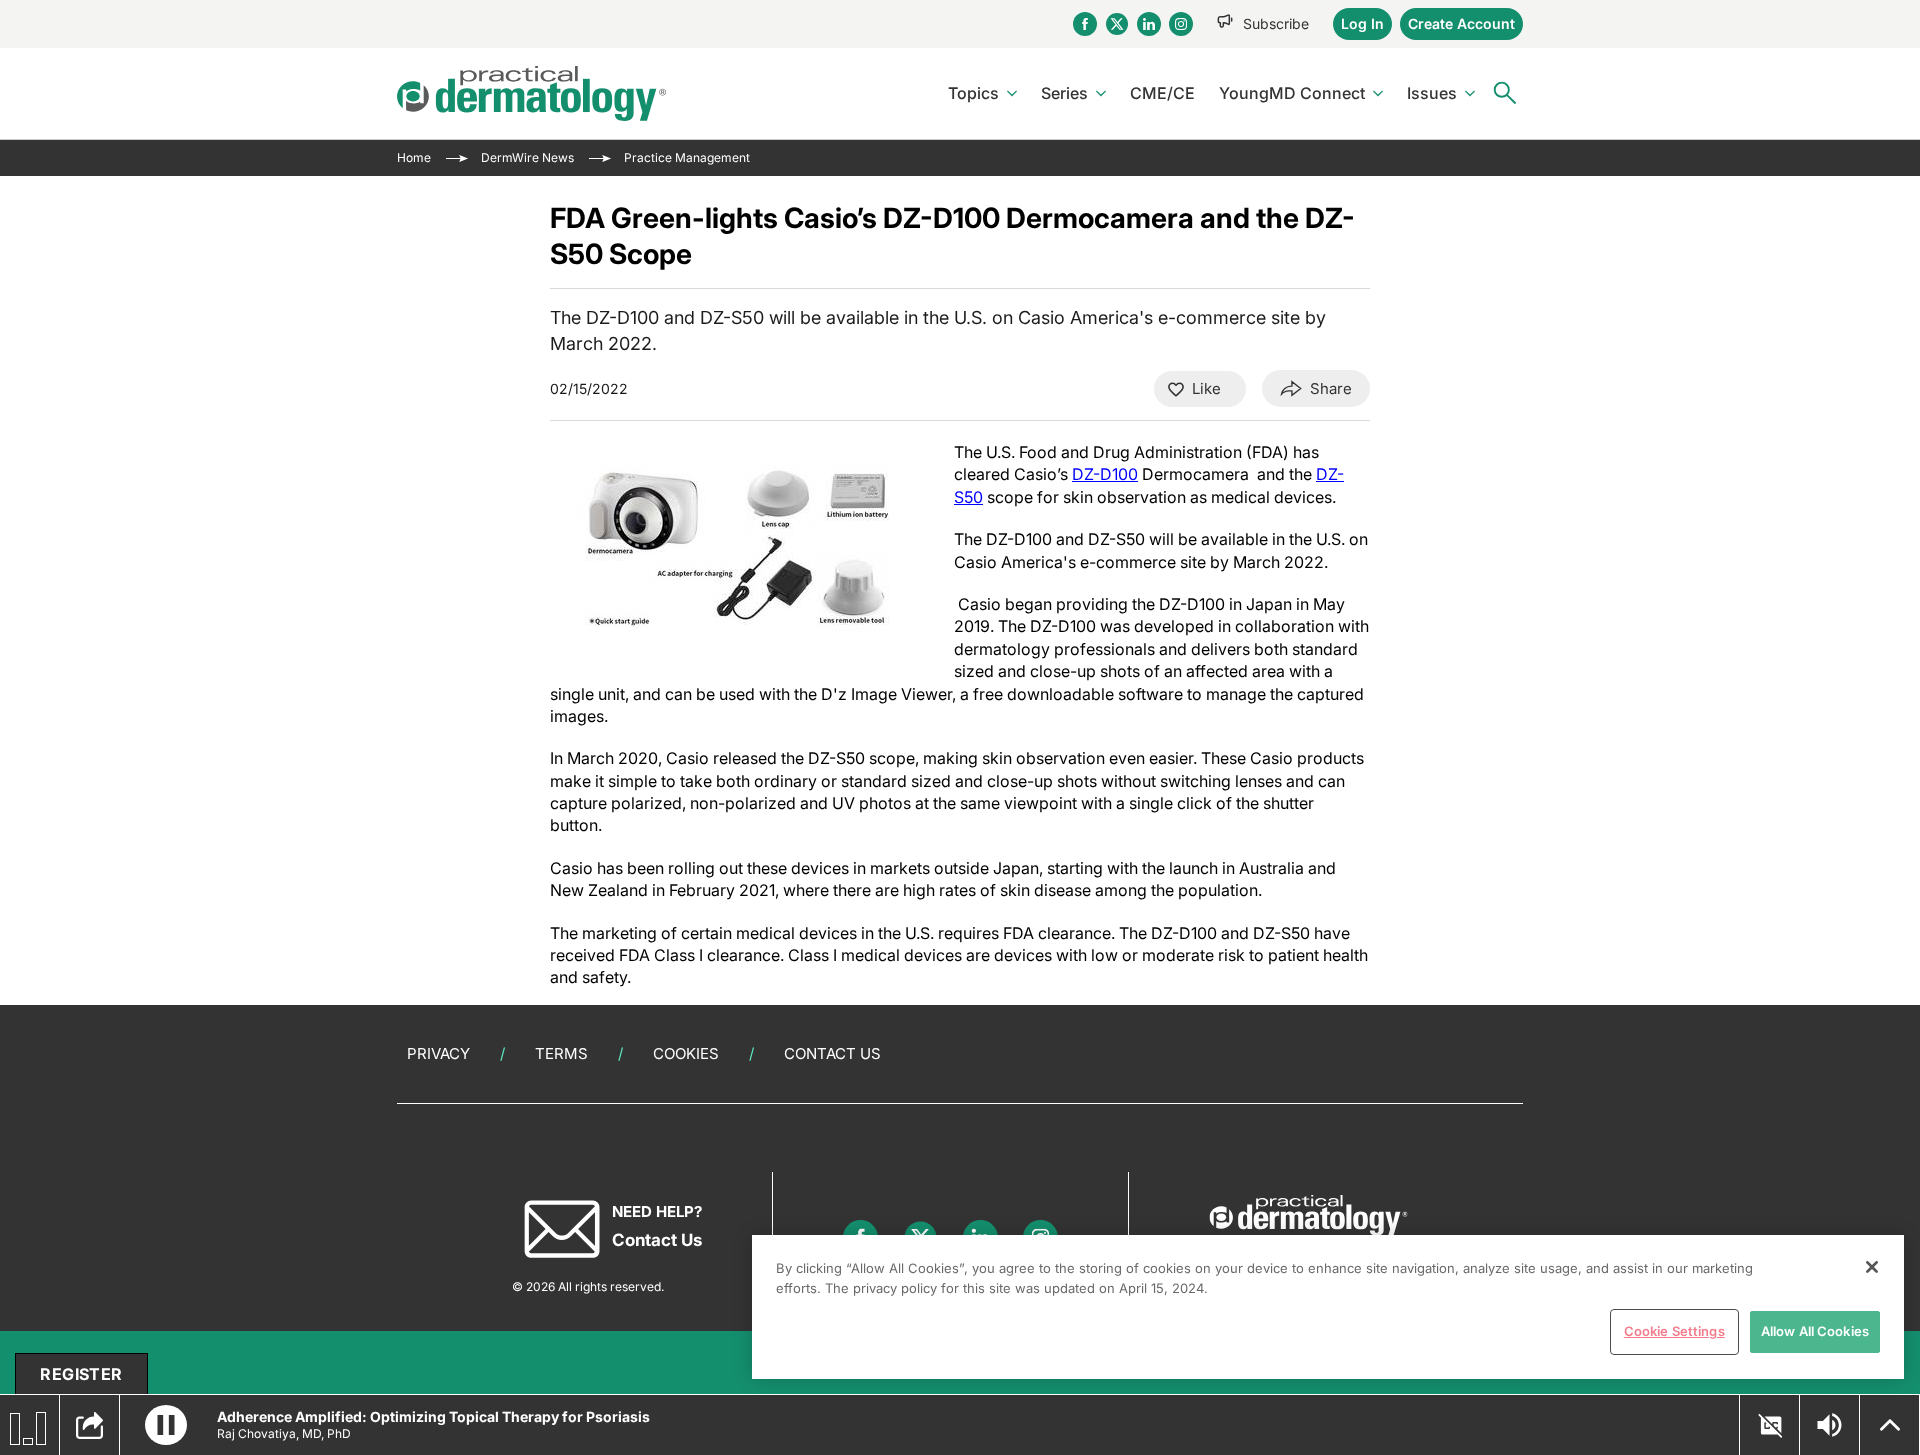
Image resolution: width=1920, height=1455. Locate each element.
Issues (1432, 93)
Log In (1362, 23)
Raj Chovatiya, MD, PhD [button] (284, 1433)
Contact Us (832, 1053)
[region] (1328, 1307)
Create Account (1461, 23)
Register (81, 1374)
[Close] (1872, 1267)
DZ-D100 (1105, 474)
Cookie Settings (1674, 1331)
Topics (973, 93)
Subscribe (1276, 23)
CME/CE (1162, 93)
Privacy (438, 1053)
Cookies (686, 1053)
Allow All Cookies (1815, 1331)
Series (1064, 93)
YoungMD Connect (1292, 93)
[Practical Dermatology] (531, 93)
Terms (561, 1053)
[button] (166, 1425)
